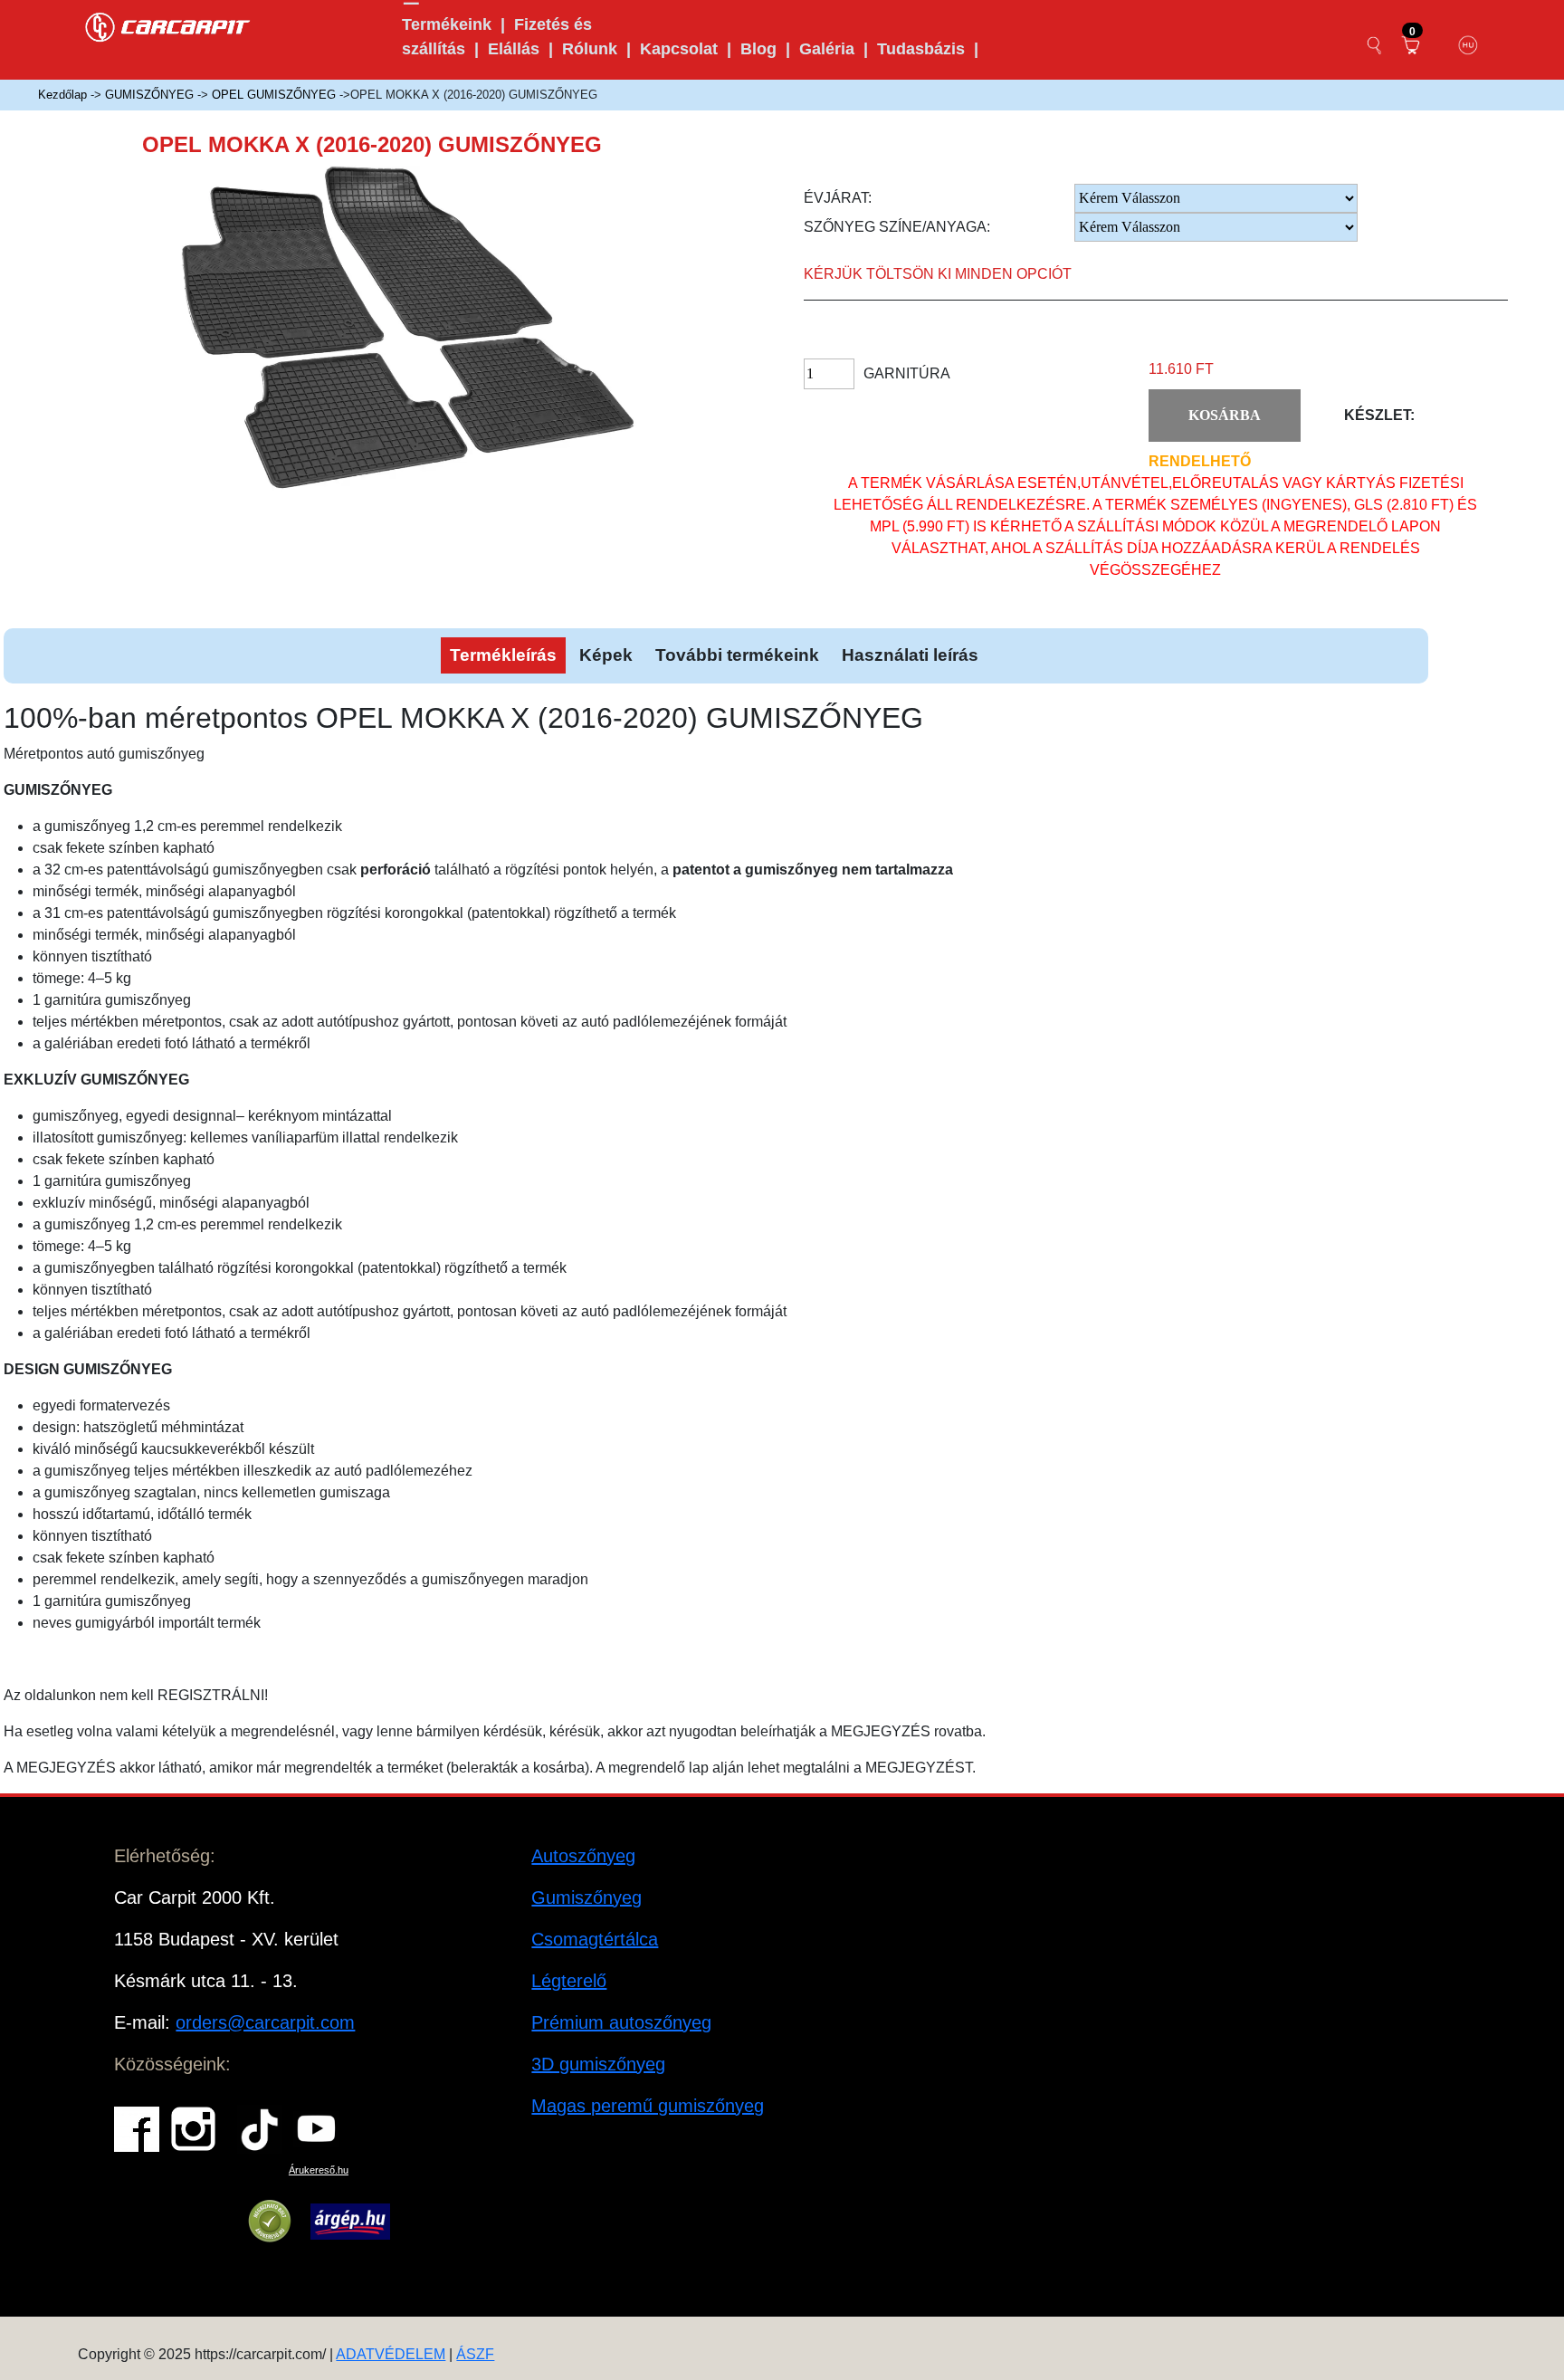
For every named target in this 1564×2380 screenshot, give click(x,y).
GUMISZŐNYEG (149, 95)
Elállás (514, 49)
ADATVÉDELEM (391, 2354)
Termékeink (447, 24)
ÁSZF (475, 2354)
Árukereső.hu (319, 2170)
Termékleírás (503, 655)
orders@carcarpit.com (265, 2022)
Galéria (827, 49)
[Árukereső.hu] (270, 2222)
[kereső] (1375, 45)
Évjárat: (838, 198)
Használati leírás (910, 655)
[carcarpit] (168, 25)
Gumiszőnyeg (586, 1897)
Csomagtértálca (595, 1939)
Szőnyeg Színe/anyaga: (897, 227)
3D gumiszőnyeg (598, 2064)
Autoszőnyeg (583, 1856)
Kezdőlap (62, 95)
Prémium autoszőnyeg (621, 2022)
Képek (606, 655)
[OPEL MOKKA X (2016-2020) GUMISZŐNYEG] (434, 343)
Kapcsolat (679, 49)
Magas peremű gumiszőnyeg (648, 2106)
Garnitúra (907, 373)
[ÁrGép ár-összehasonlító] (350, 2222)
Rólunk (590, 49)
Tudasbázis (921, 49)
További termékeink (737, 655)
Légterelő (569, 1981)
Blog (758, 49)
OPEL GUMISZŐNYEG (274, 95)
